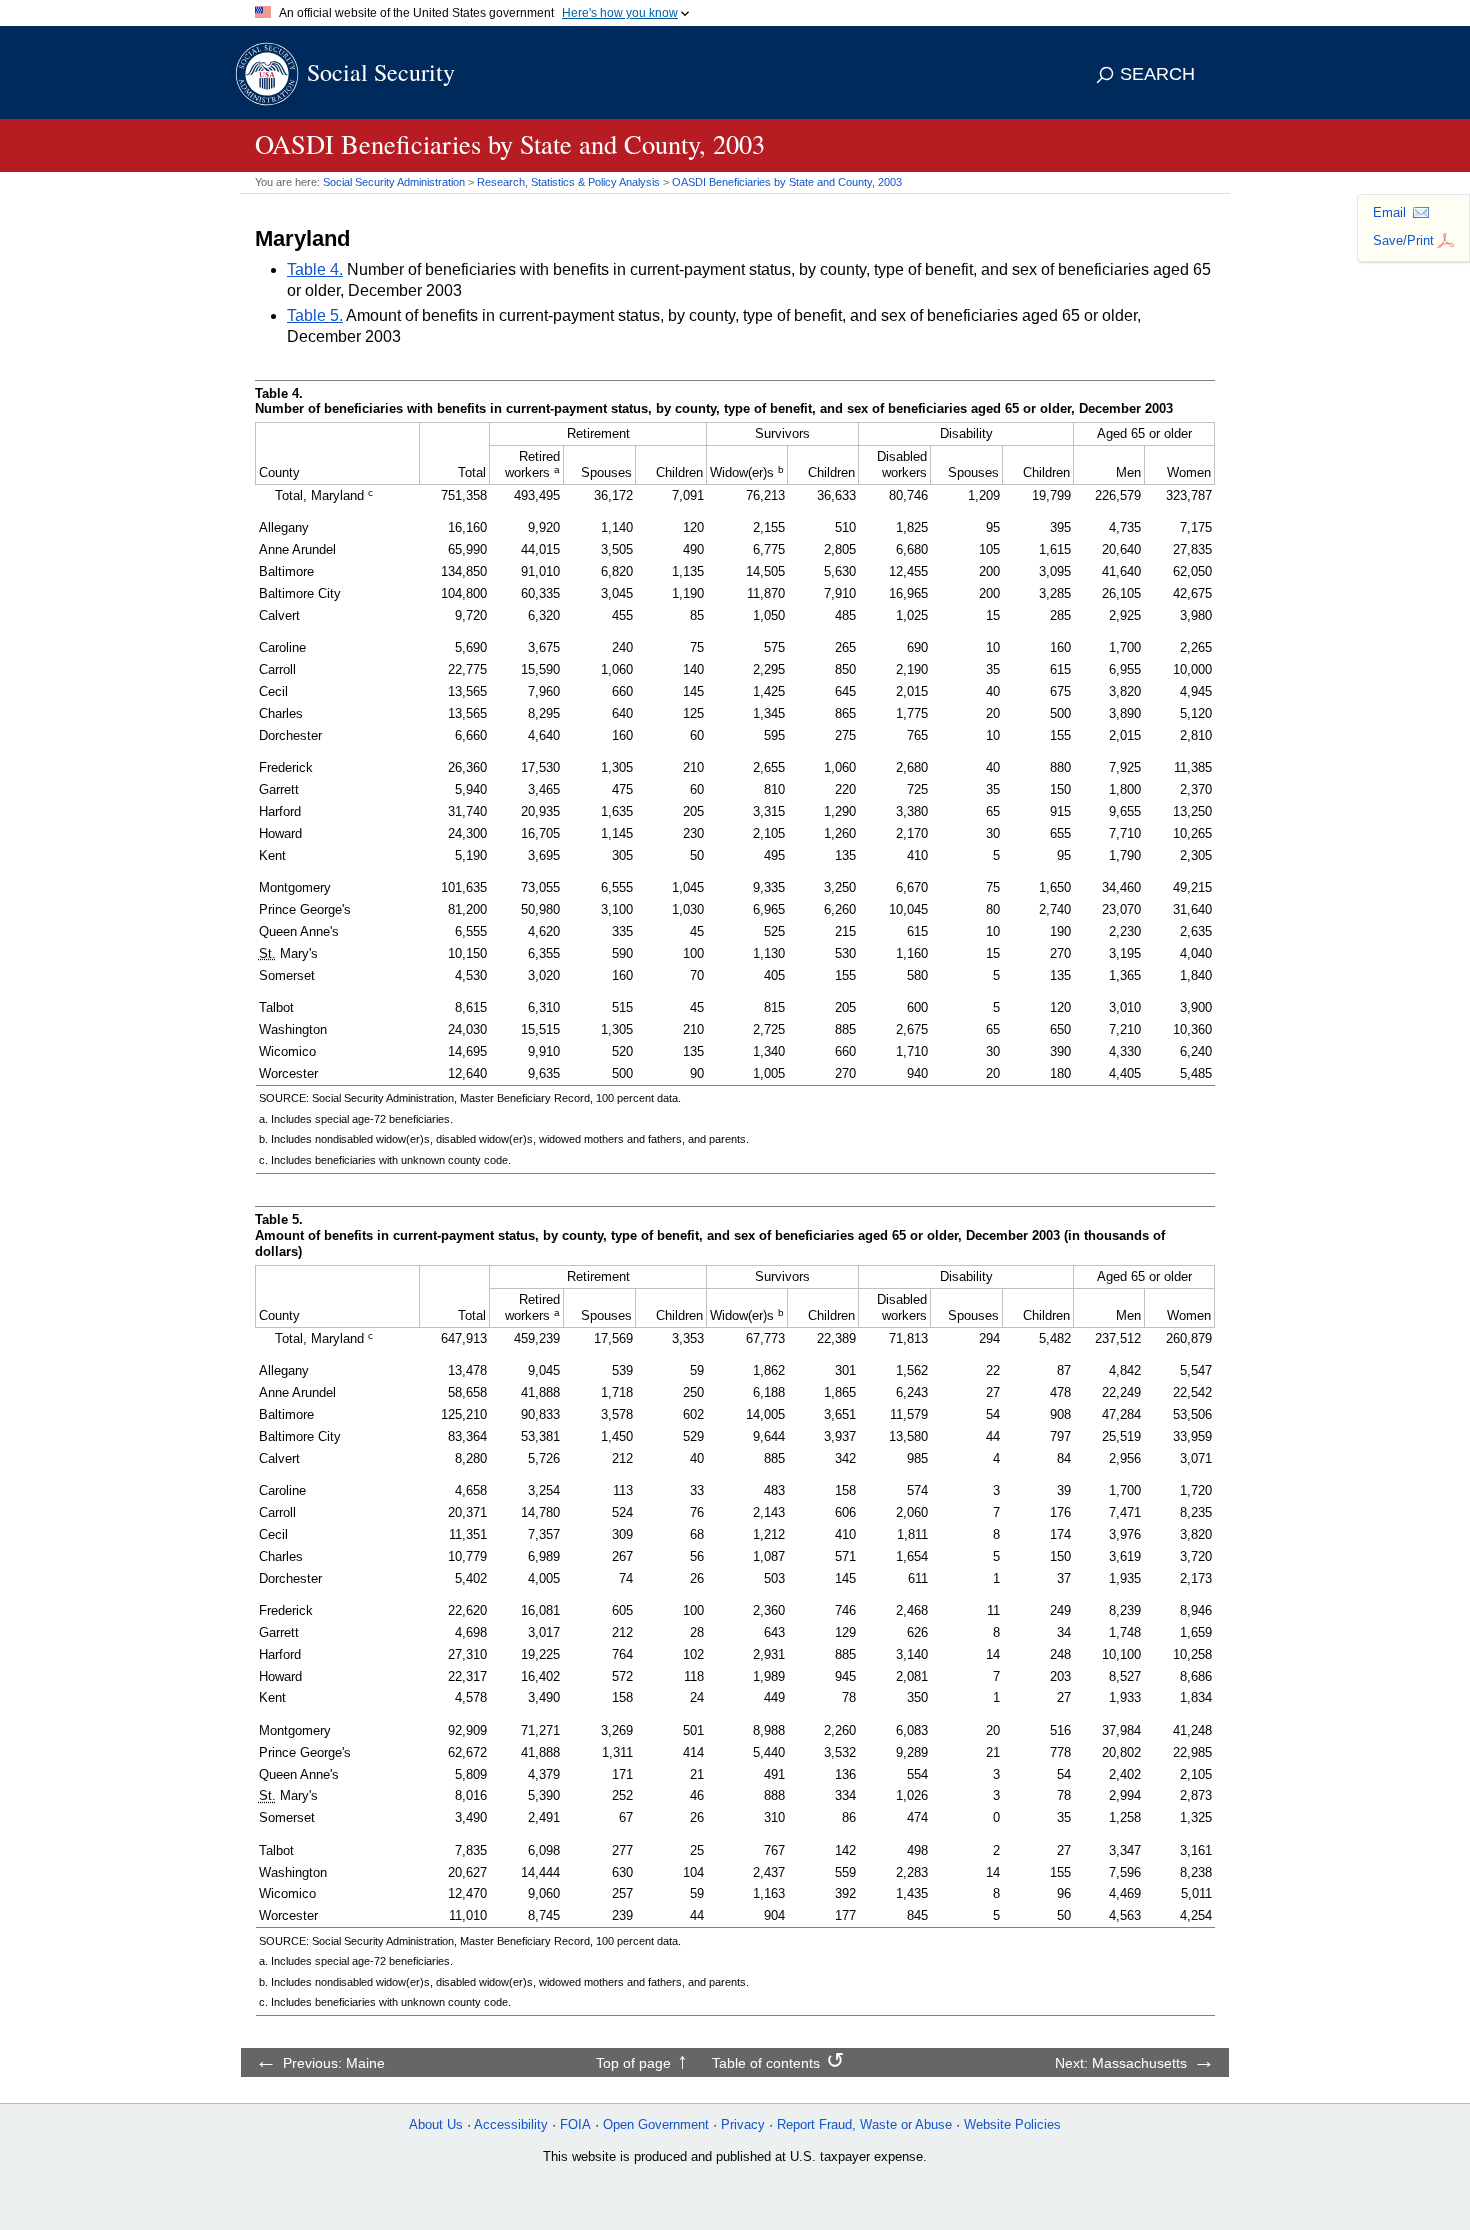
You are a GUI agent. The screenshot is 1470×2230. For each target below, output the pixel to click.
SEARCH (1157, 74)
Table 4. (315, 269)
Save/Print (1403, 240)
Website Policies (1012, 2124)
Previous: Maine (334, 2063)
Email (1389, 212)
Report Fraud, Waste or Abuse (864, 2124)
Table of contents (766, 2063)
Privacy (743, 2124)
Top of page (633, 2063)
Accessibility (511, 2124)
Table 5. (315, 315)
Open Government (656, 2124)
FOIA (575, 2124)
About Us (436, 2124)
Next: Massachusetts (1121, 2063)
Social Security (381, 72)
